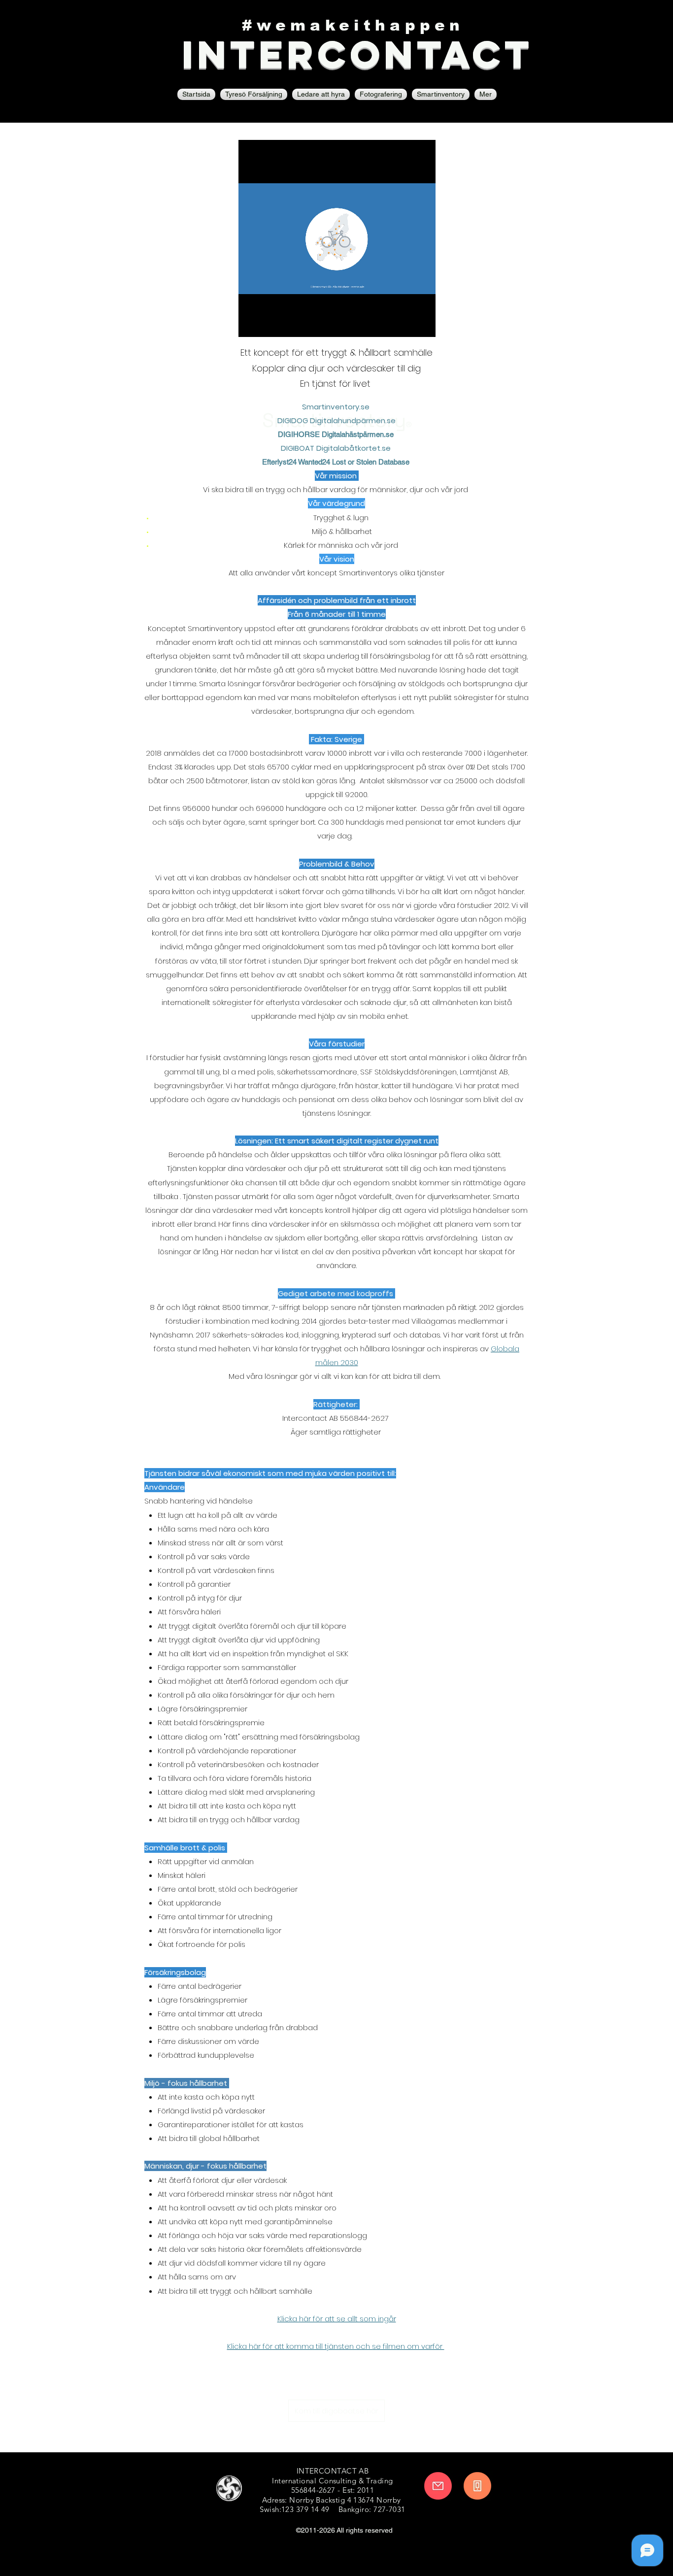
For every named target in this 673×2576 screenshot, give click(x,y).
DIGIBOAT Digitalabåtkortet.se (337, 448)
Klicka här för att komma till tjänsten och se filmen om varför (336, 2346)
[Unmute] (268, 324)
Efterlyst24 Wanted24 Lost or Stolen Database (337, 462)
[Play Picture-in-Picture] (405, 324)
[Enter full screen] (422, 324)
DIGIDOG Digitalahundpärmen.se (336, 420)
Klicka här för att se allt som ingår (337, 2319)
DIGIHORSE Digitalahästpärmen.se (337, 434)
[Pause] (251, 324)
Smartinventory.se (336, 407)
